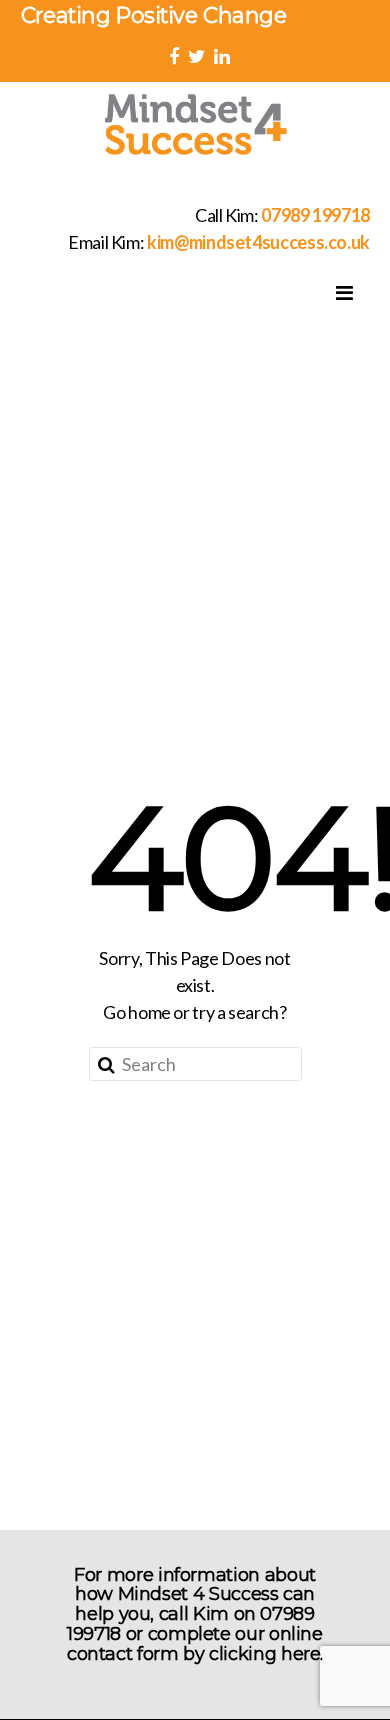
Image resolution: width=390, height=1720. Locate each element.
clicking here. (266, 1654)
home (149, 1012)
